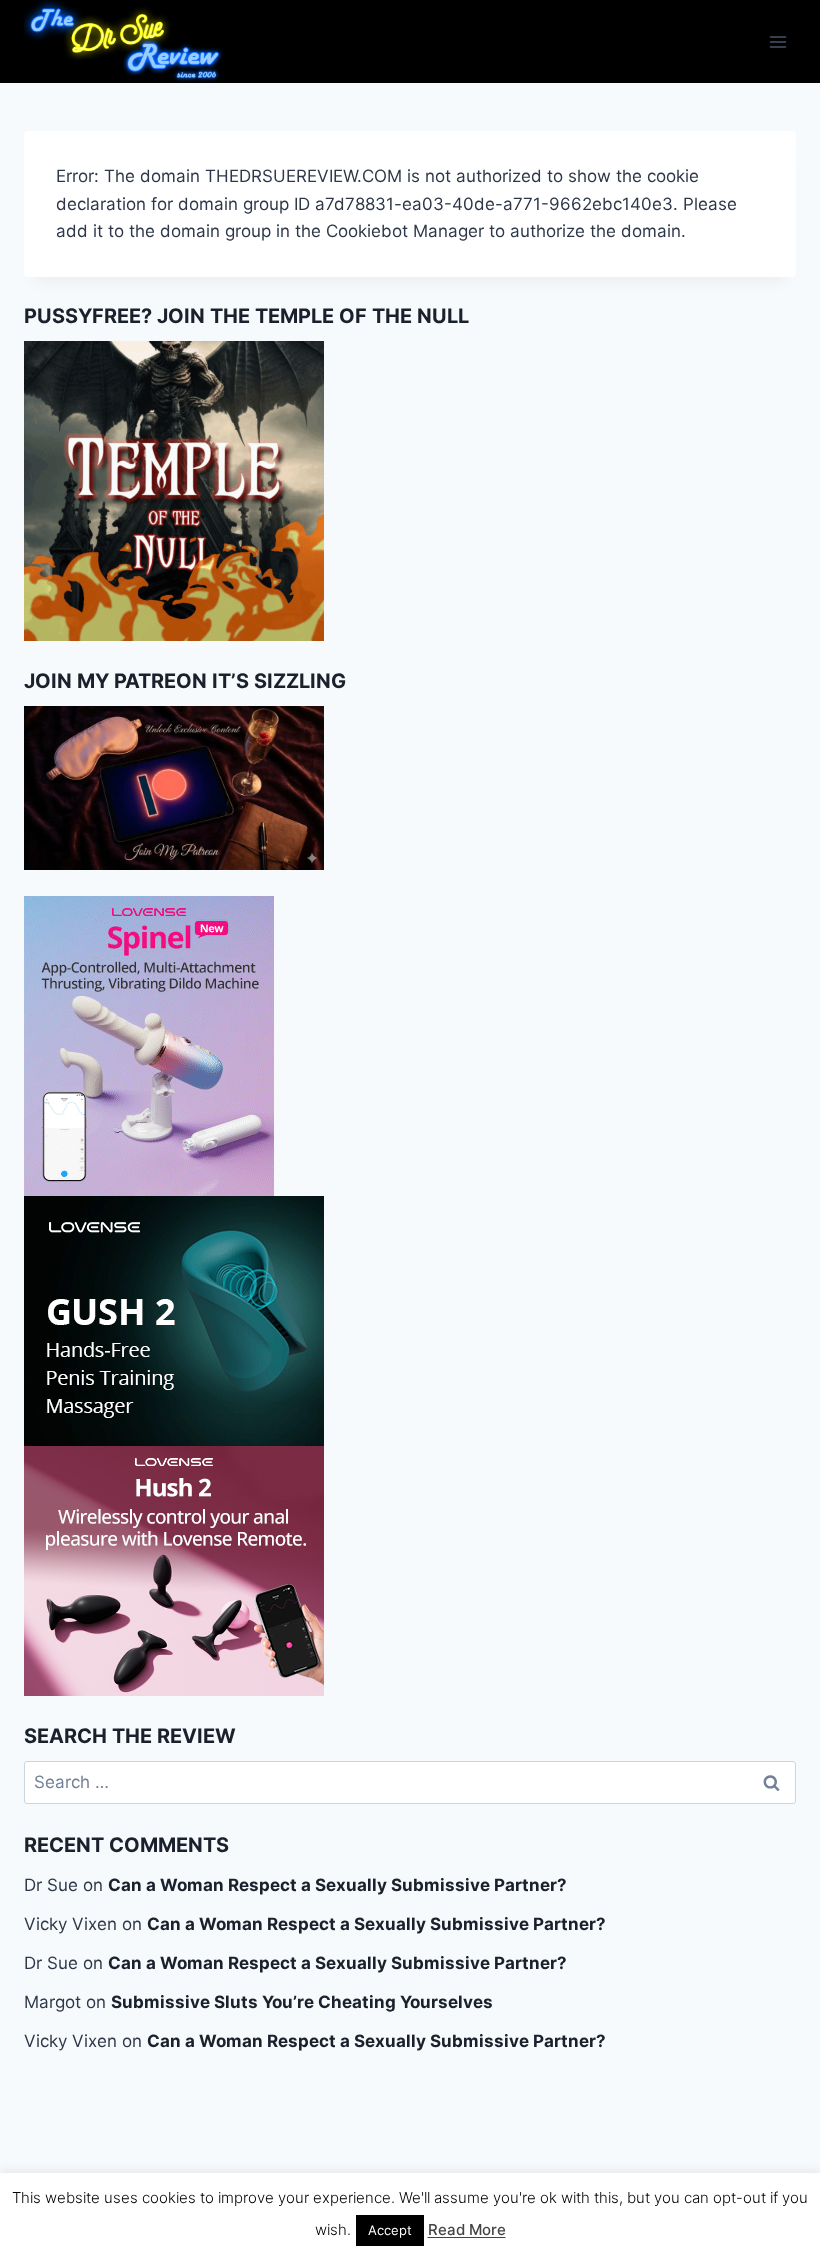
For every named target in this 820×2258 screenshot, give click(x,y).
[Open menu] (777, 41)
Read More (467, 2229)
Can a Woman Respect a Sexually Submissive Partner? (337, 1885)
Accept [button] (390, 2230)
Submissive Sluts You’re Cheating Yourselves (302, 2002)
